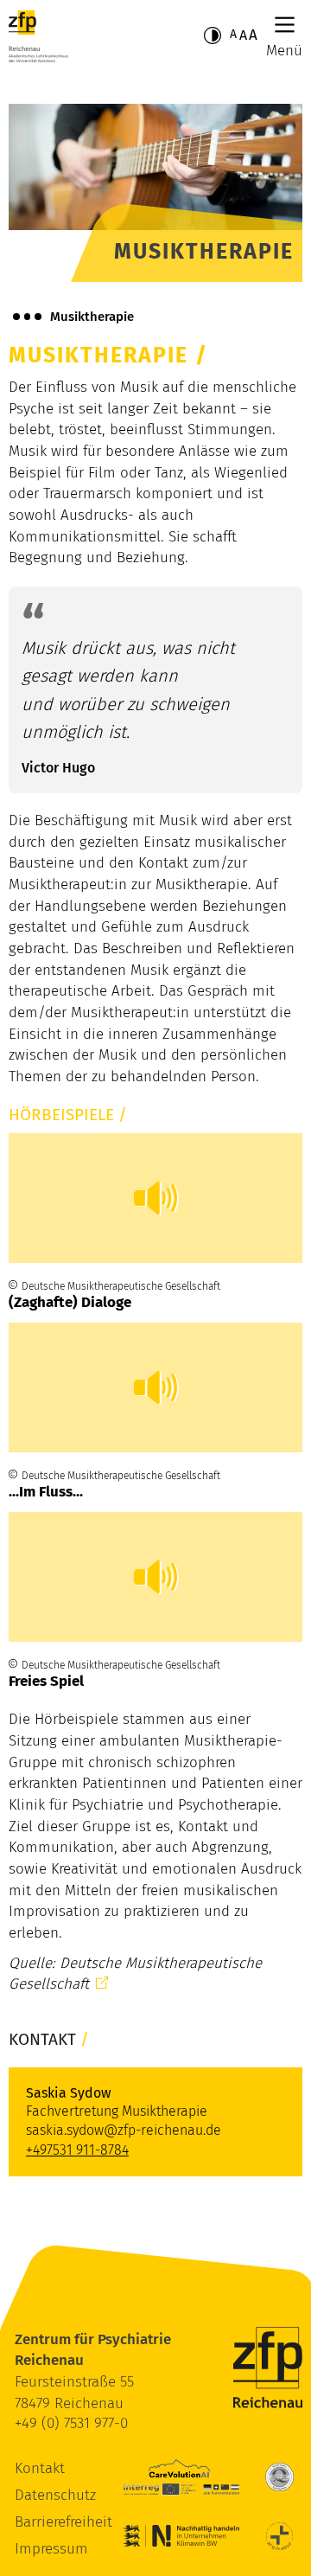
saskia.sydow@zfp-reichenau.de (124, 2130)
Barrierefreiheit (63, 2522)
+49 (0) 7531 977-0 (71, 2423)
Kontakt (40, 2468)
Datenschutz (55, 2495)
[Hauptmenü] (285, 25)
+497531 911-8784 (77, 2150)
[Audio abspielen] (155, 1198)
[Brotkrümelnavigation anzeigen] (27, 317)
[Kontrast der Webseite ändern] (213, 35)
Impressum (51, 2549)
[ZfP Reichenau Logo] (38, 36)
